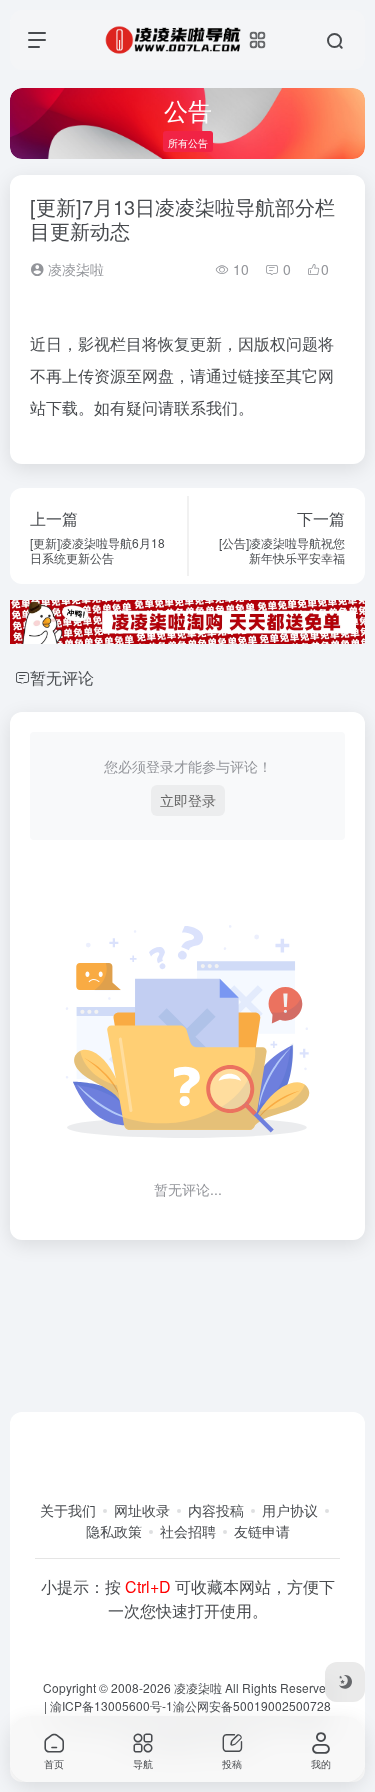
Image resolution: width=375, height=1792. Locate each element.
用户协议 (290, 1510)
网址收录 (142, 1510)
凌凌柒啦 (74, 269)
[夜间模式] (345, 1682)
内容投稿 (216, 1510)
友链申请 (262, 1531)
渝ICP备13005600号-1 (111, 1705)
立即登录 (188, 800)
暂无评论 (62, 677)
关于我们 (68, 1510)
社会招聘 (188, 1531)
